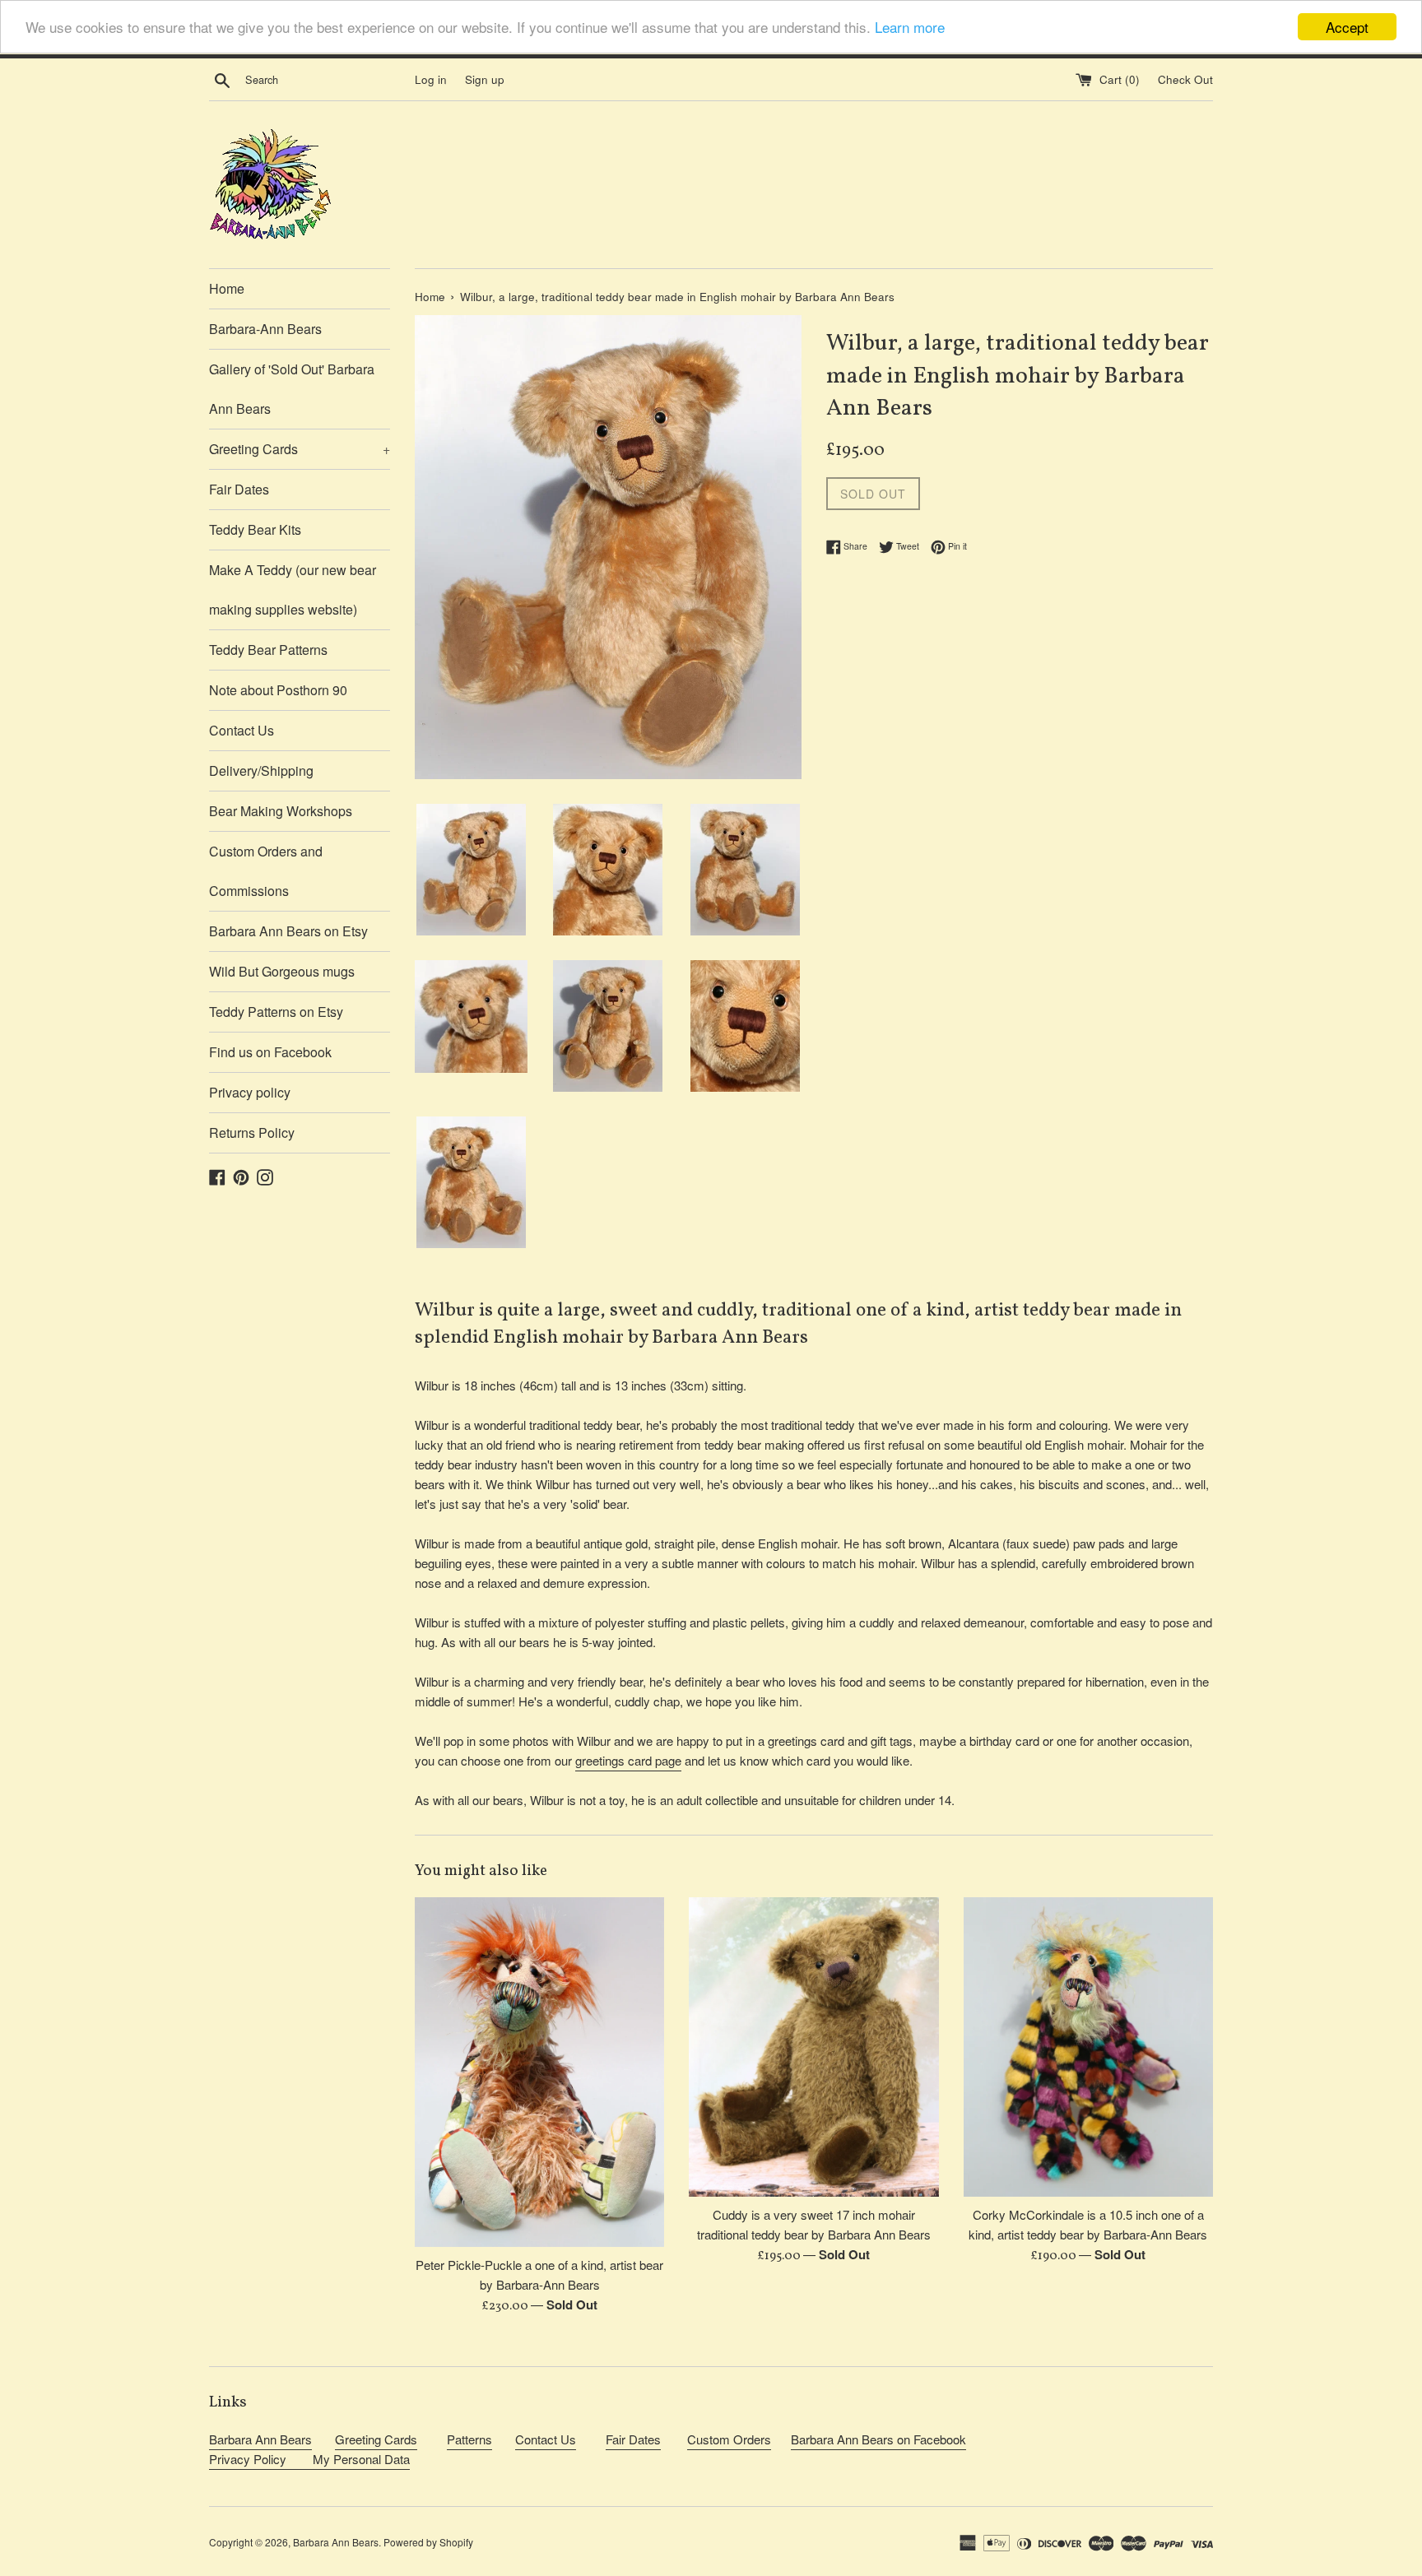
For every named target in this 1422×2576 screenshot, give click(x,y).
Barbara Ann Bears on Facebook (878, 2439)
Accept (1347, 27)
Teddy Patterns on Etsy (276, 1012)
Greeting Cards (300, 449)
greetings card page (628, 1760)
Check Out (1185, 79)
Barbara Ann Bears (260, 2439)
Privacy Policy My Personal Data (309, 2459)
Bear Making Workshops (281, 811)
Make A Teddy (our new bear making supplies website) (293, 589)
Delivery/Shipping (261, 770)
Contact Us (242, 730)
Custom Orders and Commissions (266, 871)
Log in (431, 79)
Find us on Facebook (270, 1052)
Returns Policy (252, 1133)
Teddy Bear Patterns (268, 650)
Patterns (469, 2439)
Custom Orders (729, 2439)
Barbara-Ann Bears (265, 329)
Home (227, 288)
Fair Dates (239, 489)
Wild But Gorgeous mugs (282, 971)
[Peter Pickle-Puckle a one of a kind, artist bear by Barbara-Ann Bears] (539, 2072)
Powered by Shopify (428, 2542)
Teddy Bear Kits (255, 529)
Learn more (910, 28)
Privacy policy (250, 1092)
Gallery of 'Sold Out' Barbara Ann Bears (292, 389)
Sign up (485, 79)
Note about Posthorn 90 (278, 690)
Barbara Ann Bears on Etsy (288, 931)
